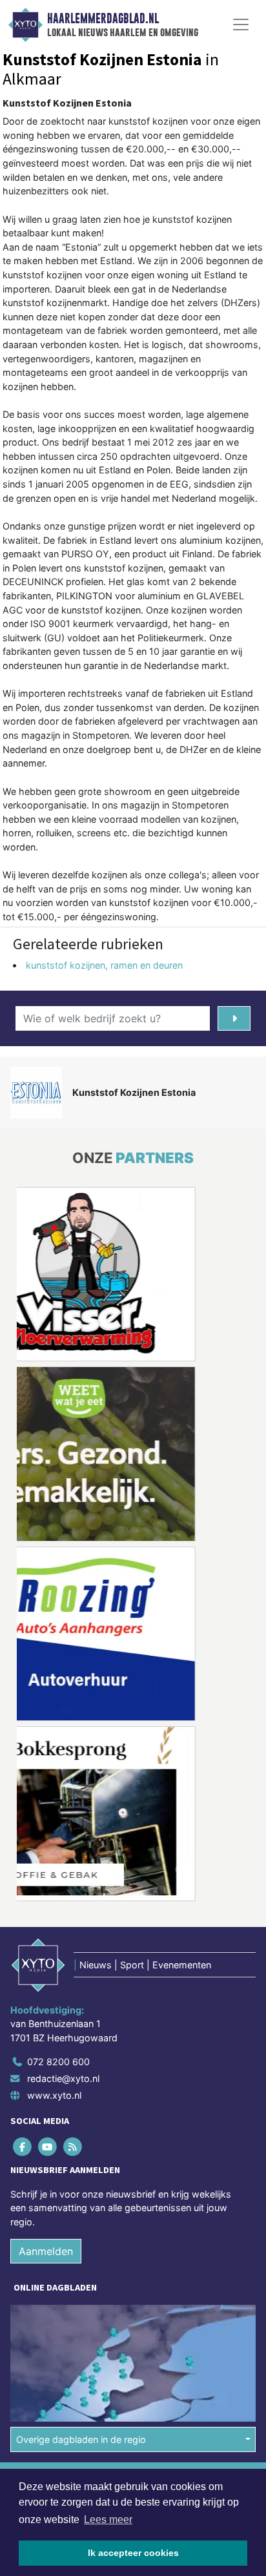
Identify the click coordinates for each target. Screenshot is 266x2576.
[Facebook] (23, 2146)
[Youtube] (48, 2146)
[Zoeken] (234, 1018)
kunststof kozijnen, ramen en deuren (104, 965)
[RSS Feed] (73, 2146)
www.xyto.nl (54, 2095)
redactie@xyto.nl (63, 2078)
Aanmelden (46, 2251)
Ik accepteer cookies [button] (133, 2553)
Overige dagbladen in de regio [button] (81, 2439)
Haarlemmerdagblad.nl (103, 19)
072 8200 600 (58, 2062)
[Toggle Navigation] (241, 25)
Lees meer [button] (108, 2519)
